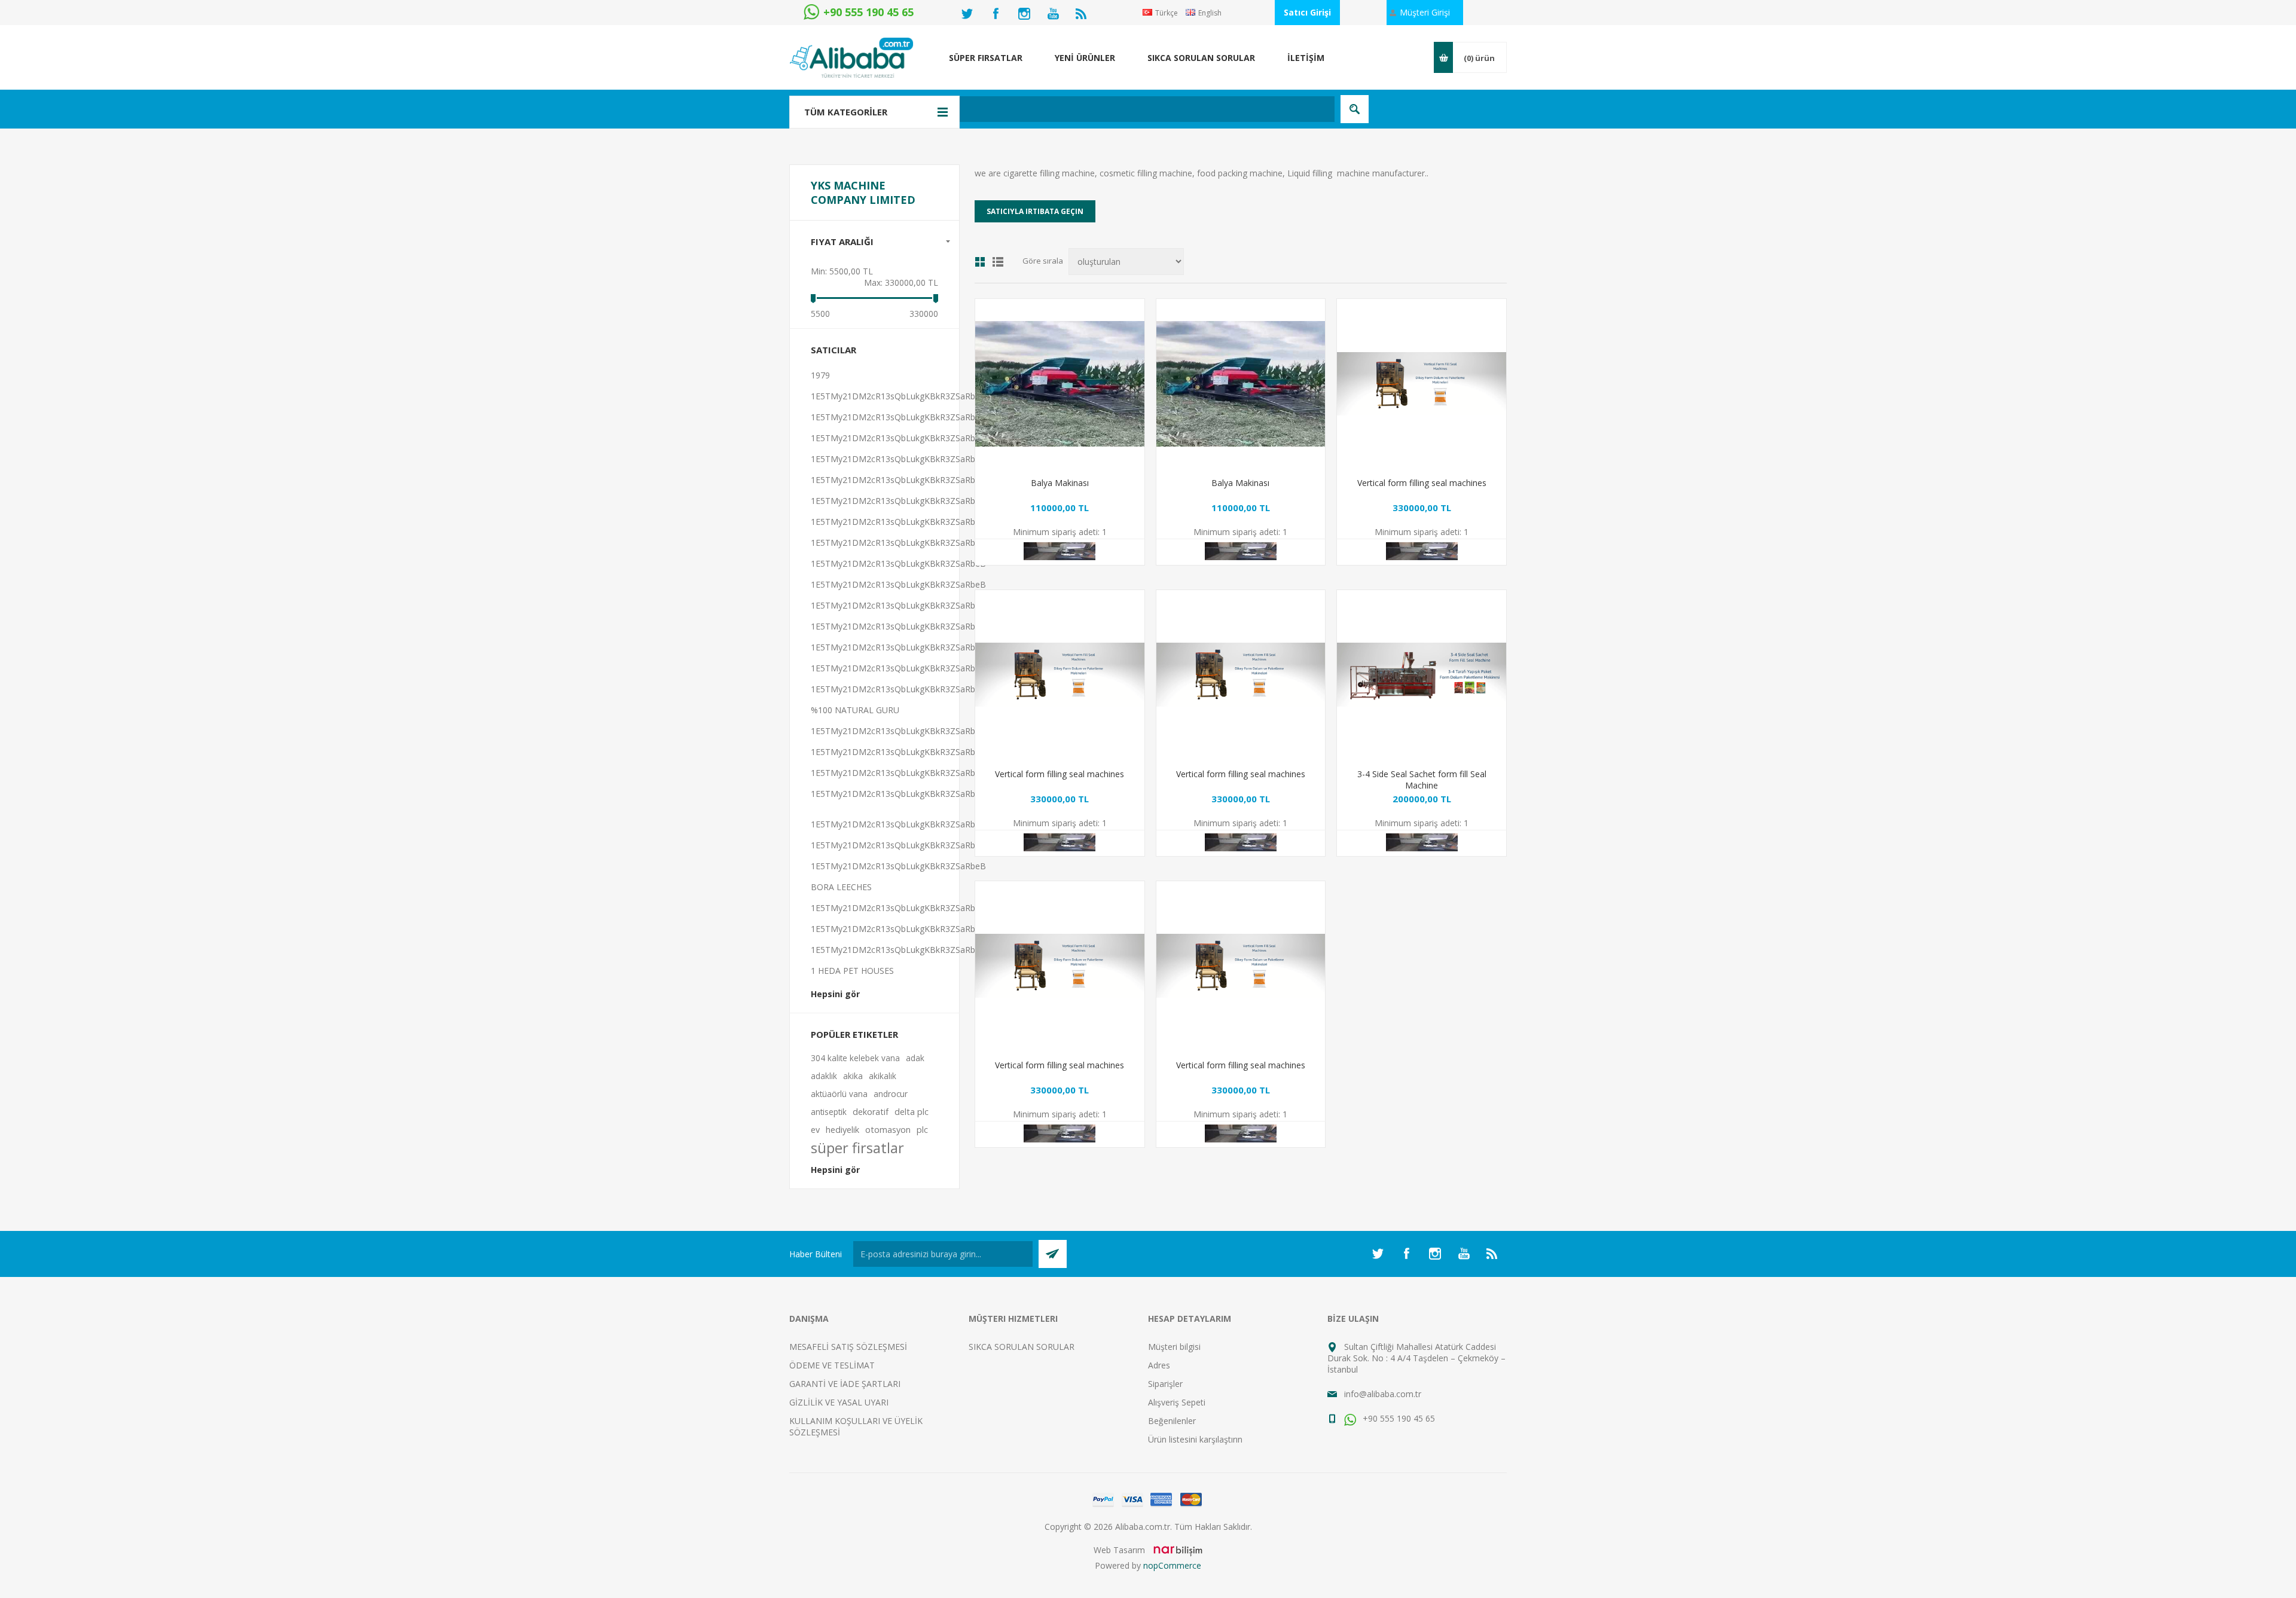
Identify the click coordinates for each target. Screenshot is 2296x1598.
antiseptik (829, 1112)
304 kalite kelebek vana (855, 1058)
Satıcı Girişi (1307, 12)
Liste (998, 262)
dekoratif (871, 1112)
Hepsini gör (835, 994)
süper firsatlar (857, 1148)
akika (853, 1076)
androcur (891, 1094)
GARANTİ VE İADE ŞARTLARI (845, 1384)
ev (815, 1130)
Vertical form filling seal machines (1422, 483)
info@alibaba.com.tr (1383, 1394)
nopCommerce (1172, 1565)
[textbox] (1085, 109)
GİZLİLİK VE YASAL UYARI (839, 1402)
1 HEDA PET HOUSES (852, 971)
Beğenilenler (1172, 1421)
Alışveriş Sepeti (1177, 1402)
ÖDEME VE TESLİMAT (832, 1365)
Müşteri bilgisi (1174, 1347)
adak (915, 1058)
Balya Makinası (1060, 483)
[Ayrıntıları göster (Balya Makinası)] (1060, 384)
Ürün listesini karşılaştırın (1195, 1439)
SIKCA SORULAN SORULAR (1022, 1347)
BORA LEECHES (841, 887)
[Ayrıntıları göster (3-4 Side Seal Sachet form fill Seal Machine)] (1422, 675)
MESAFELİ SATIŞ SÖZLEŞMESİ (848, 1347)
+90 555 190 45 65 (1398, 1418)
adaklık (824, 1076)
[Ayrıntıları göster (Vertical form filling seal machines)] (1422, 384)
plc (922, 1130)
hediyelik (842, 1130)
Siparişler (1165, 1384)
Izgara (980, 262)
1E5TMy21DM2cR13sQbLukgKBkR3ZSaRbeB (898, 396)
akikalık (883, 1076)
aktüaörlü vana (839, 1094)
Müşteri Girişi (1425, 12)
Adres (1159, 1365)
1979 (820, 375)
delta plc (912, 1112)
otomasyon (888, 1130)
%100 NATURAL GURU (855, 710)
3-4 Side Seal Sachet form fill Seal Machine (1422, 780)
